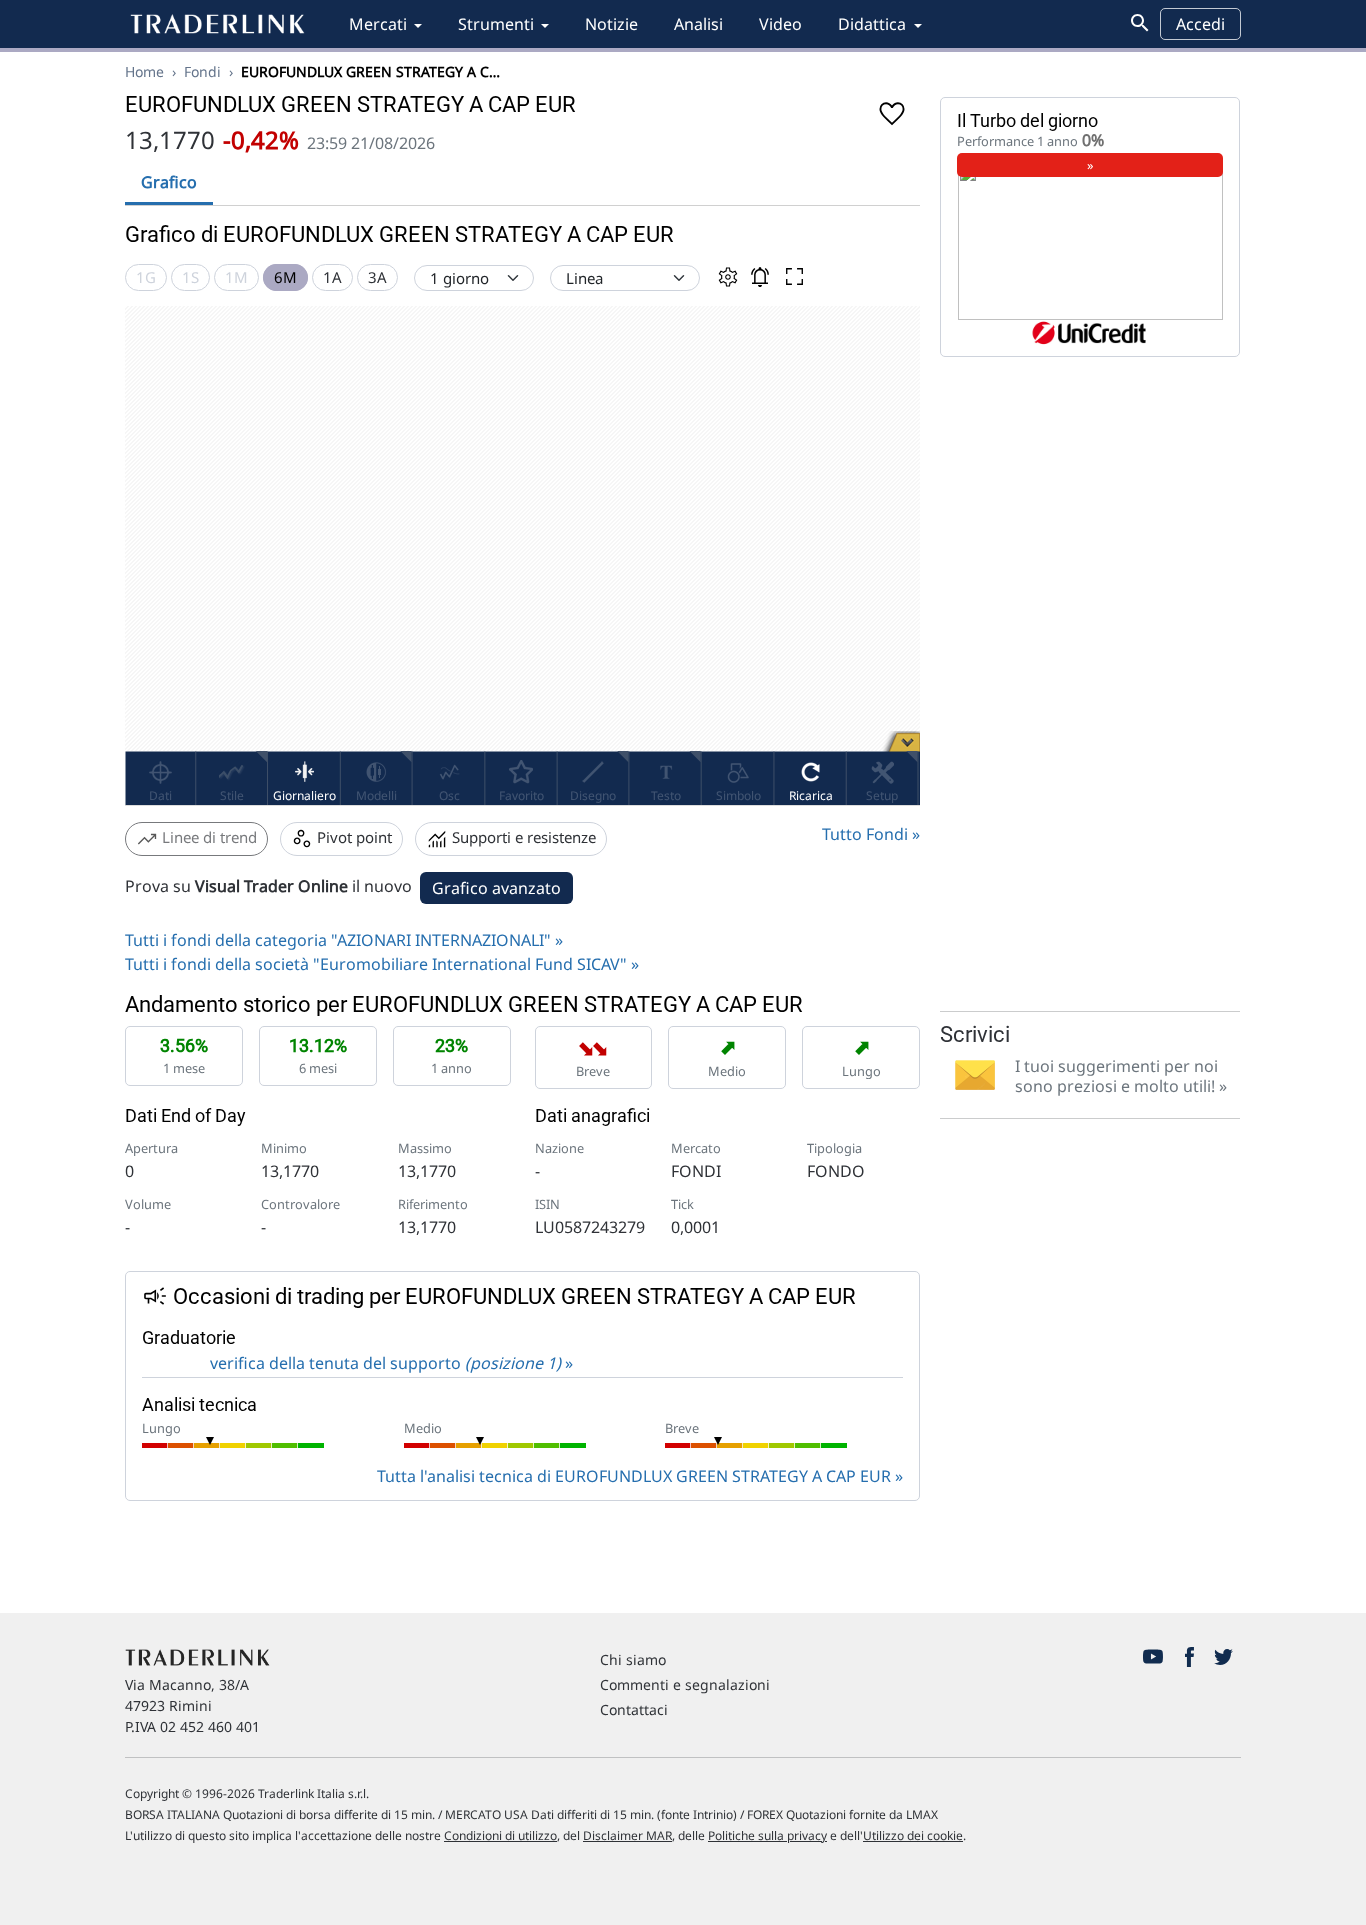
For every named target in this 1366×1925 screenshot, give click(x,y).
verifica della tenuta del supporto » (389, 1363)
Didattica (872, 24)
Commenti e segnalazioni (685, 1684)
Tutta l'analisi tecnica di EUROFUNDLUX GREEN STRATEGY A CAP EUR (634, 1476)
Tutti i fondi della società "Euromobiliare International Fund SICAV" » (382, 964)
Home (144, 71)
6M (285, 277)
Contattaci (634, 1709)
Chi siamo (633, 1659)
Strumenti (496, 24)
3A (377, 277)
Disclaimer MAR (627, 1835)
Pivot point (352, 837)
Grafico (169, 182)
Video (780, 24)
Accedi (1200, 24)
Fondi (202, 71)
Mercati (378, 24)
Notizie (611, 24)
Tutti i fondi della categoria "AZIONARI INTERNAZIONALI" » (344, 940)
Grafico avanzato (496, 888)
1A (332, 277)
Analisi (698, 24)
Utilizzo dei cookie (913, 1835)
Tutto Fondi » (871, 834)
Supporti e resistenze (522, 837)
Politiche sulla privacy (767, 1835)
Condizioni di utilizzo (500, 1835)
